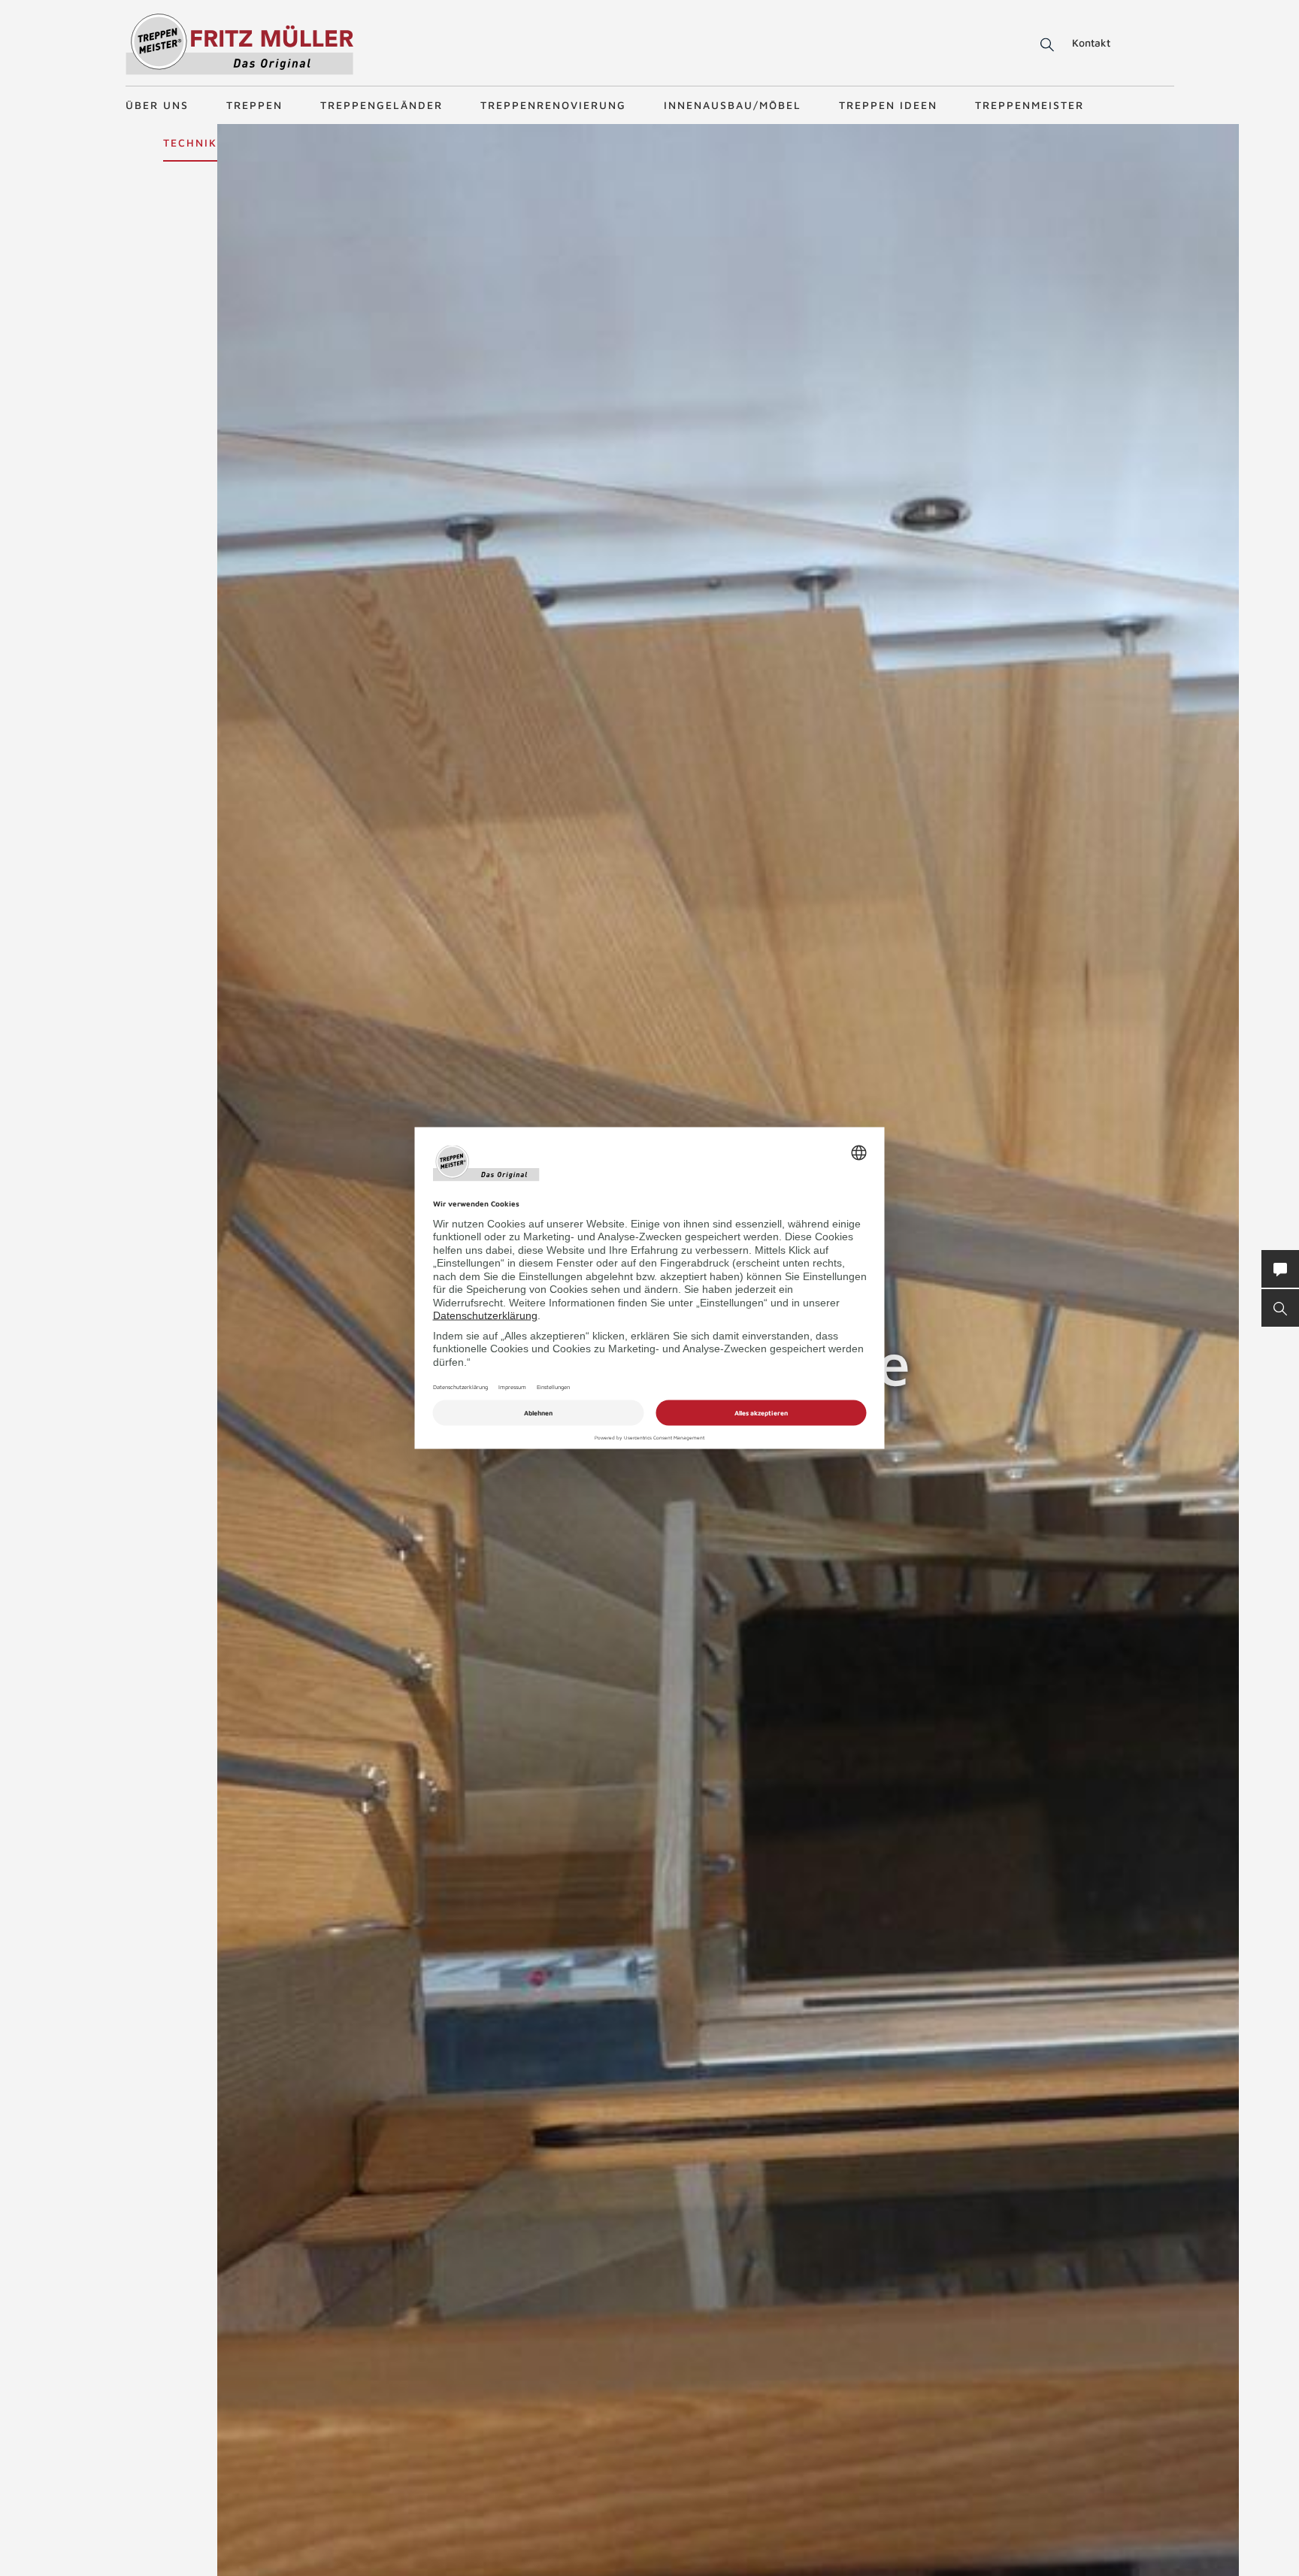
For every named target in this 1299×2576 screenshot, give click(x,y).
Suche (1045, 45)
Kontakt (1091, 42)
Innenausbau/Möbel (733, 105)
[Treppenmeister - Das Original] (239, 44)
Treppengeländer (382, 105)
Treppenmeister (1030, 105)
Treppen (254, 105)
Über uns (157, 105)
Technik (190, 142)
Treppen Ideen (888, 105)
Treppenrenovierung (553, 105)
